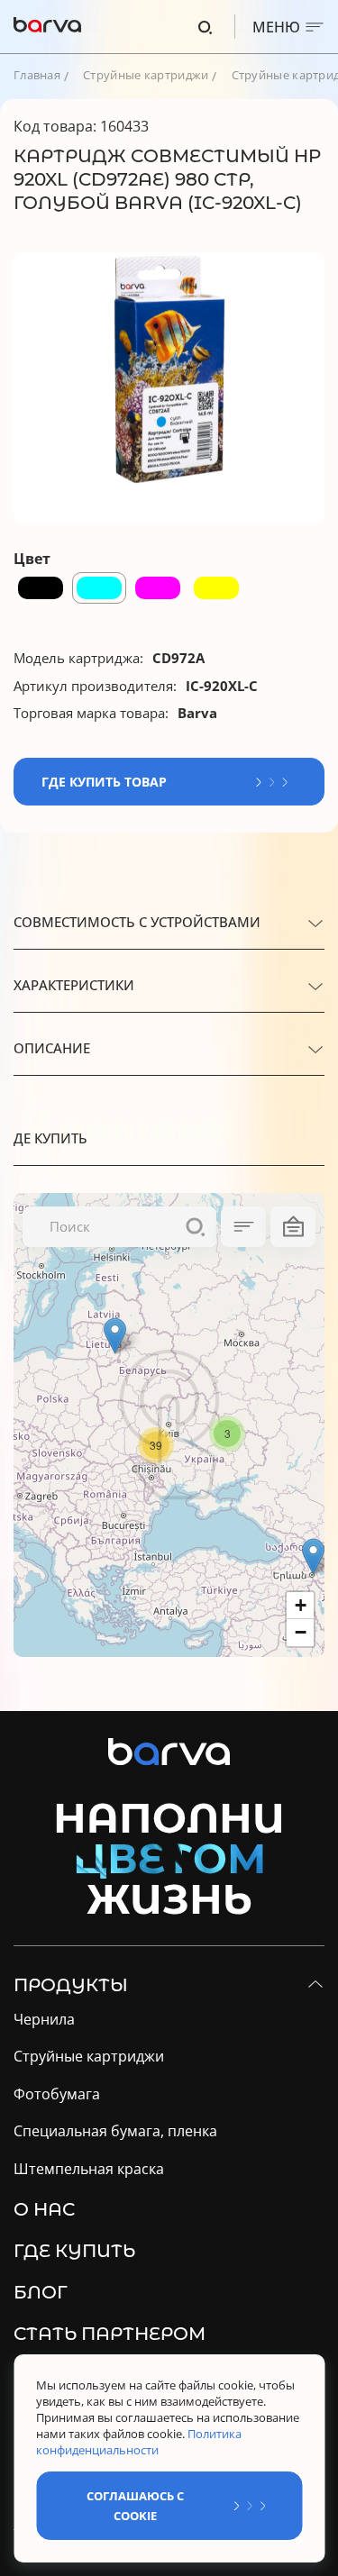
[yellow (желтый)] (216, 588)
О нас (44, 2209)
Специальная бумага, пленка (115, 2131)
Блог (41, 2292)
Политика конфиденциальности (139, 2442)
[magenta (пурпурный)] (158, 588)
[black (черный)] (41, 588)
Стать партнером (110, 2334)
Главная (37, 75)
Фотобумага (57, 2094)
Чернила (44, 2020)
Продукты (71, 1985)
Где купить (74, 2251)
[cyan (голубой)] (99, 588)
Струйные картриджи (146, 75)
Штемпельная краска (89, 2169)
